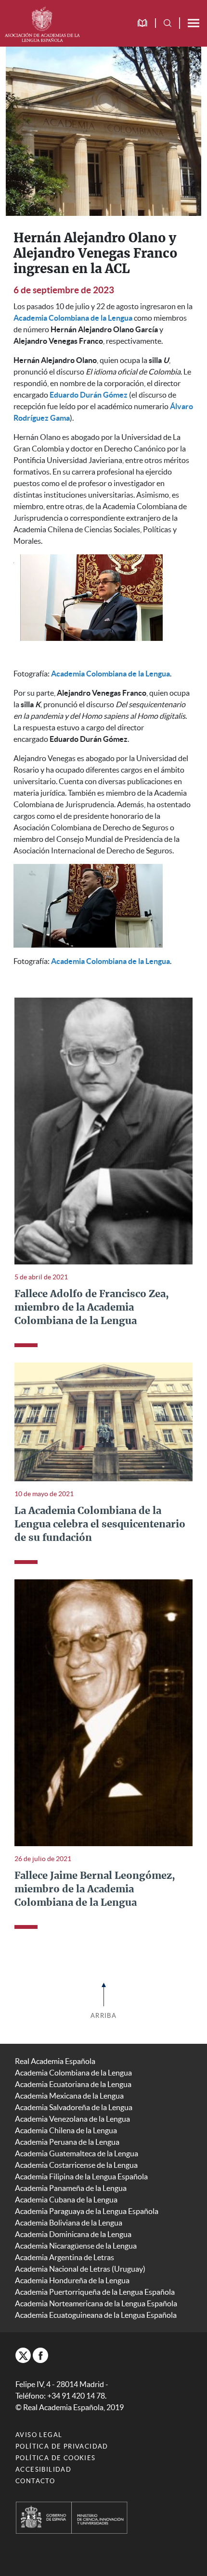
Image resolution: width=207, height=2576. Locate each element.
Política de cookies (56, 2458)
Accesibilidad (43, 2470)
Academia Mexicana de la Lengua (69, 2096)
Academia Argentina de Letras (65, 2257)
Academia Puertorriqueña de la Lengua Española (95, 2292)
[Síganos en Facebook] (40, 2355)
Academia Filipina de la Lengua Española (81, 2176)
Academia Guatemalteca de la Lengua (77, 2153)
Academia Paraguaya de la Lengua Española (87, 2211)
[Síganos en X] (23, 2355)
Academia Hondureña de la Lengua (72, 2280)
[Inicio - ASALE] (42, 23)
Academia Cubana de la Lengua (66, 2200)
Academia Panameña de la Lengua (71, 2188)
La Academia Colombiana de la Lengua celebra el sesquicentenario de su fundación (100, 1525)
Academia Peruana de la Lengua (67, 2142)
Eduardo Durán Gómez (89, 395)
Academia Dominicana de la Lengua (73, 2234)
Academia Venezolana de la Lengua (72, 2119)
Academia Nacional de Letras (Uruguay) (80, 2269)
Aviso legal (39, 2435)
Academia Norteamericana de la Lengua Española (96, 2303)
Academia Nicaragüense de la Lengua (76, 2246)
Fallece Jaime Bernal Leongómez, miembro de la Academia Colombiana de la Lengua (95, 1889)
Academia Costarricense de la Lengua (76, 2165)
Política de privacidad (62, 2446)
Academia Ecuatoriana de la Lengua (73, 2084)
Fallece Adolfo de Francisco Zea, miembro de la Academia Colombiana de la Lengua (92, 1308)
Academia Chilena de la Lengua (66, 2130)
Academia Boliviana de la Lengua (69, 2223)
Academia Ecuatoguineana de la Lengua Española (96, 2315)
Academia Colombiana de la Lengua (73, 2073)
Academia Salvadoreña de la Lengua (74, 2107)
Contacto (35, 2481)
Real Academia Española (55, 2061)
